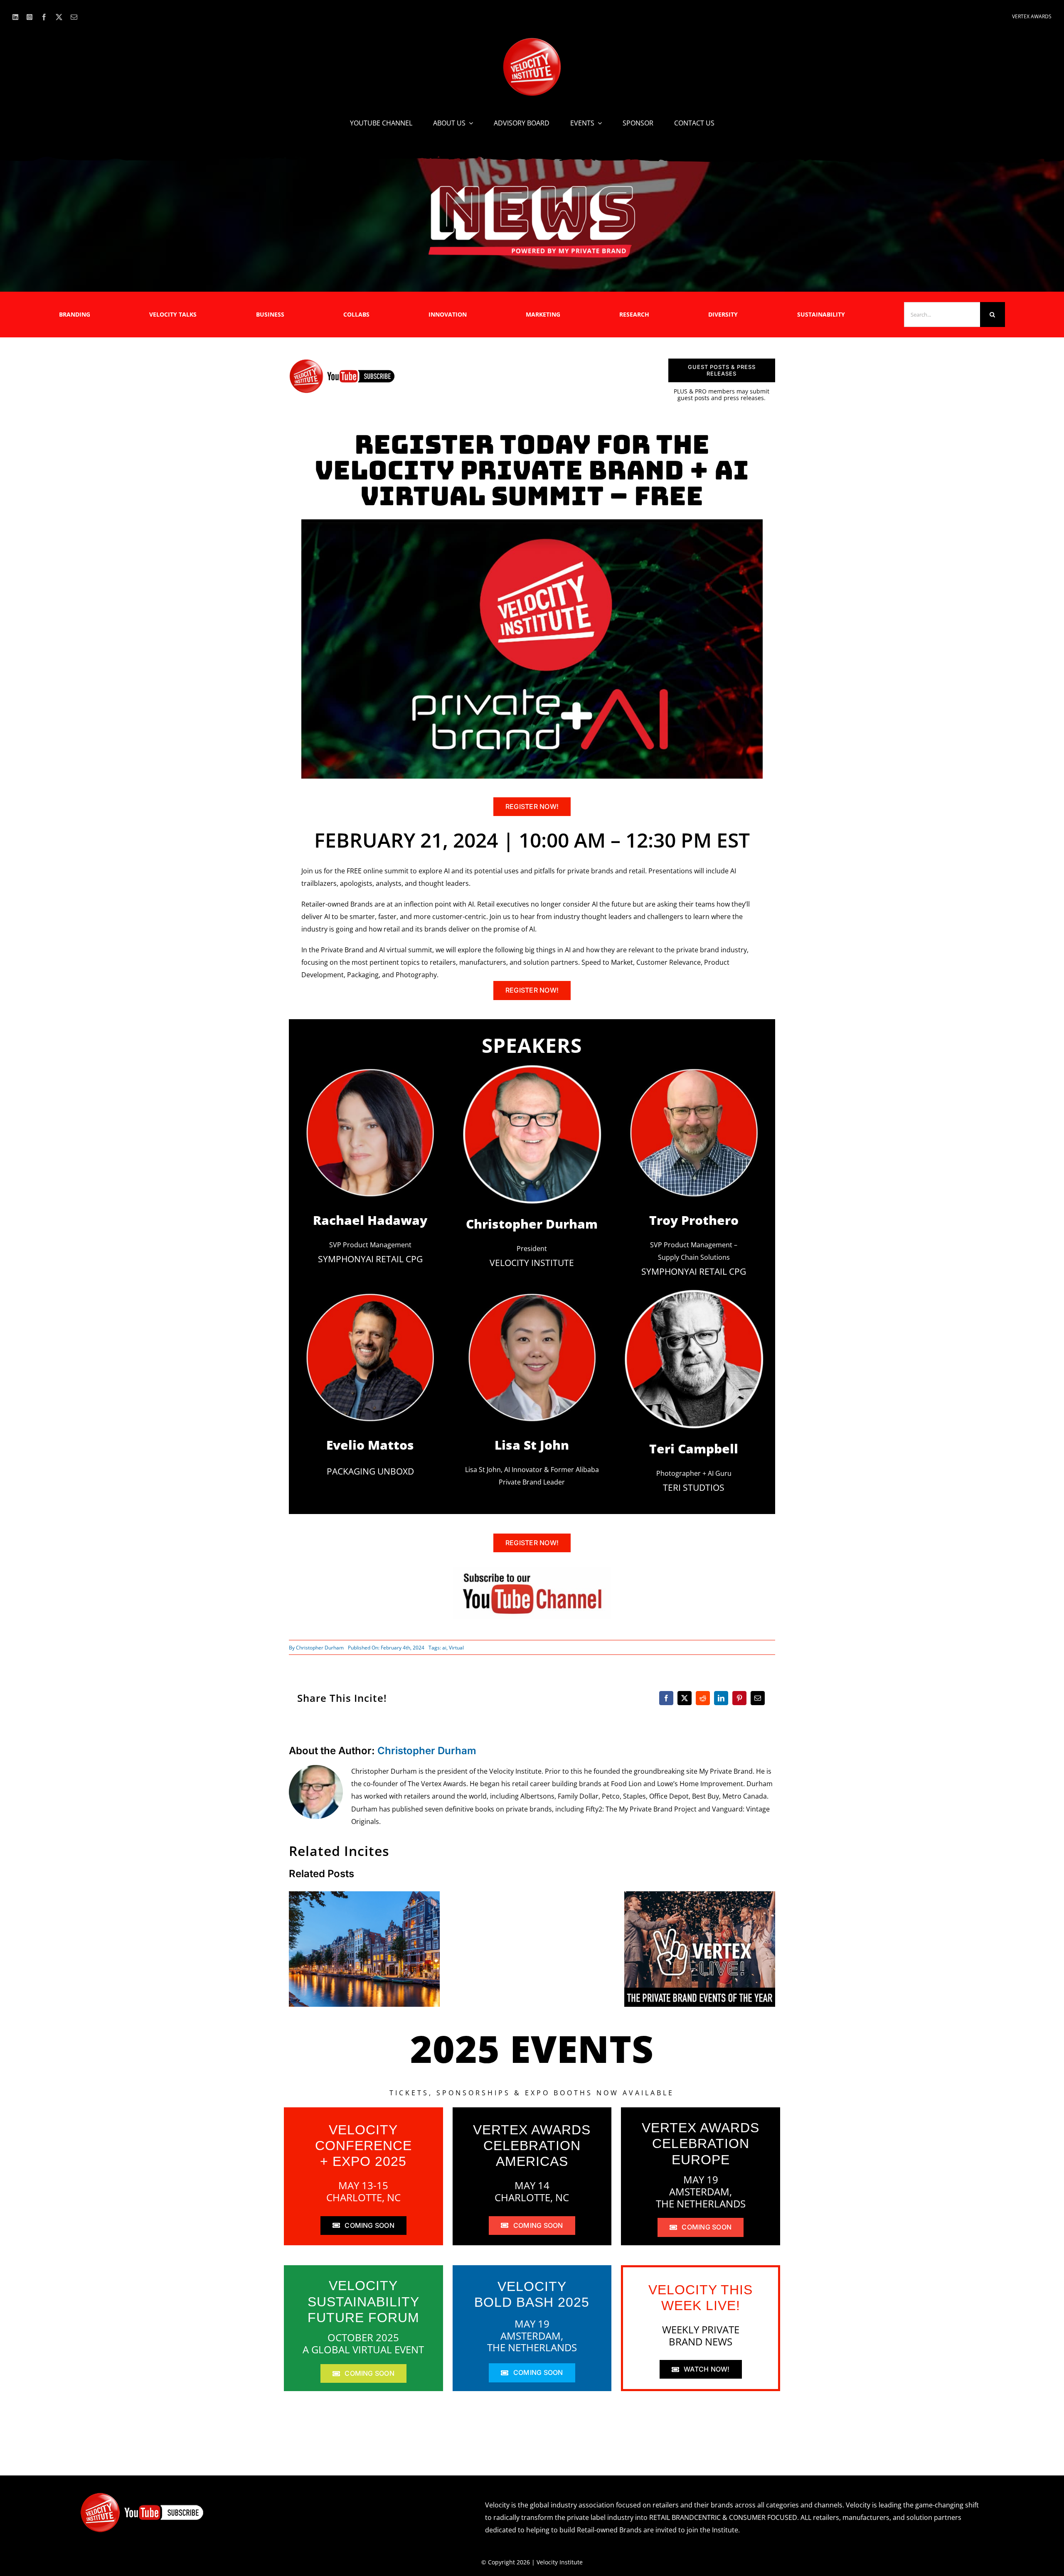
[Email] (758, 1698)
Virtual (456, 1648)
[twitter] (59, 17)
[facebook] (44, 17)
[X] (685, 1698)
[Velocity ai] (532, 523)
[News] (532, 187)
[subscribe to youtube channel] (532, 1570)
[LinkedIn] (721, 1698)
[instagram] (30, 17)
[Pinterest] (739, 1698)
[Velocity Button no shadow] (532, 41)
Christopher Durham (320, 1648)
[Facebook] (666, 1698)
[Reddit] (703, 1698)
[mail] (74, 17)
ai (444, 1648)
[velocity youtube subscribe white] (142, 2495)
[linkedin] (15, 17)
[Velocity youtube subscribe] (342, 362)
